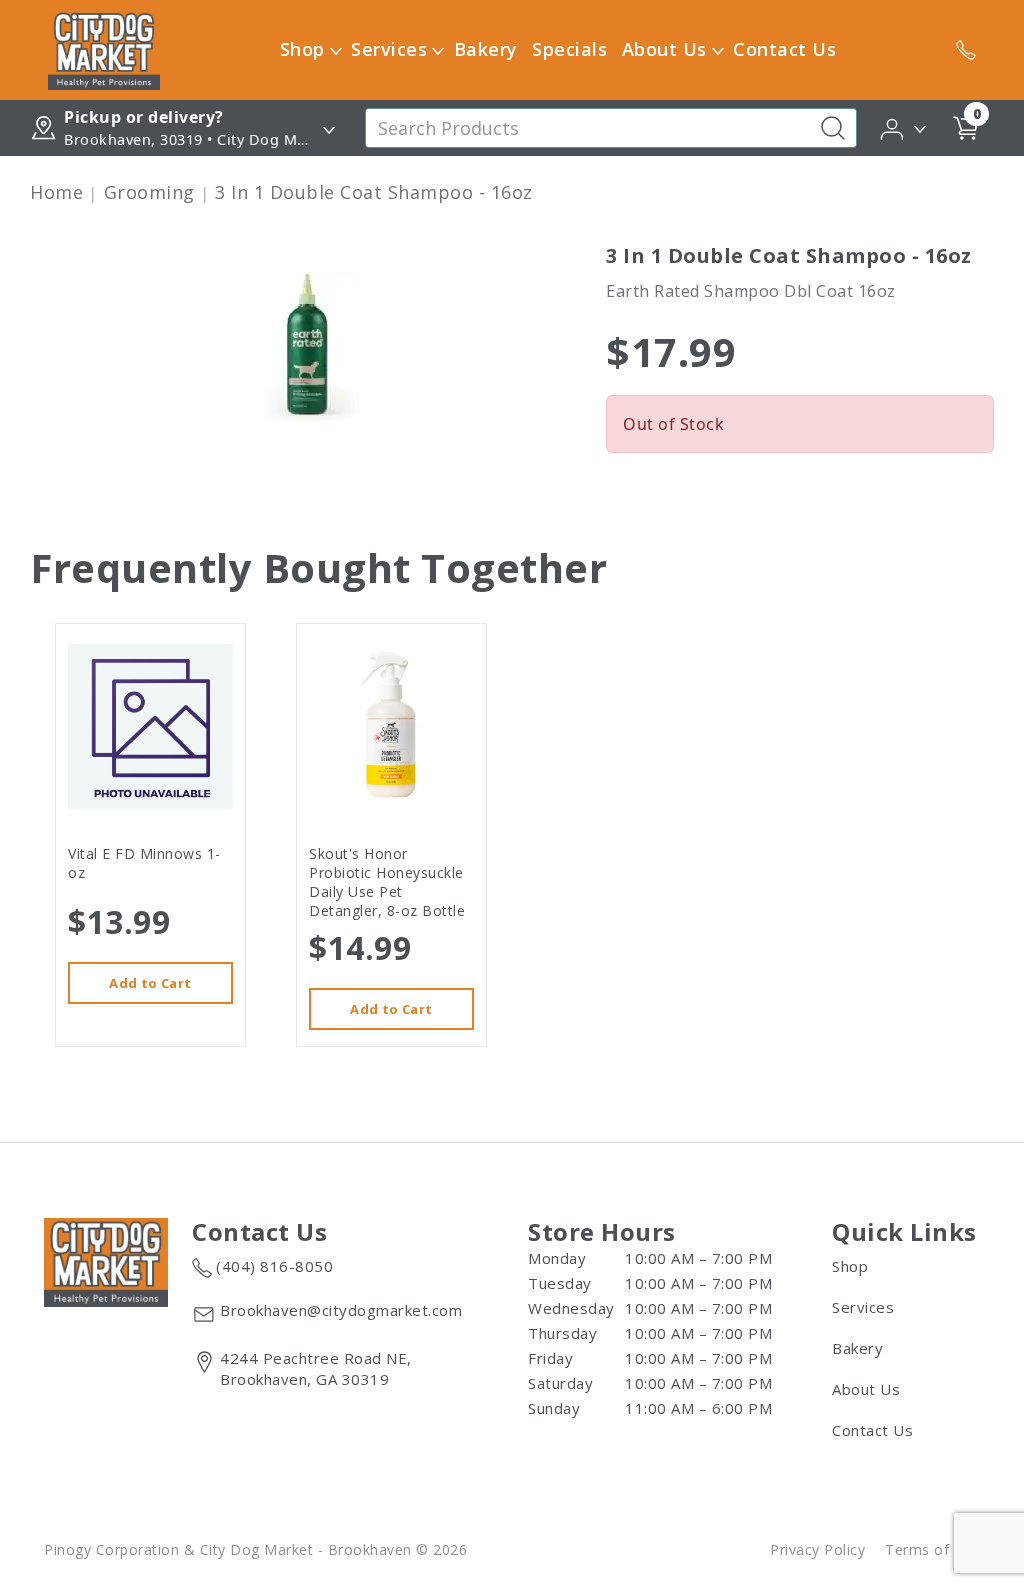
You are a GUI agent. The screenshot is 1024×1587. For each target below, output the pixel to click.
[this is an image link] (106, 1261)
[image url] (104, 48)
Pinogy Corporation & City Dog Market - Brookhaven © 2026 (255, 1549)
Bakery (486, 49)
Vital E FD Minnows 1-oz (144, 863)
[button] (904, 127)
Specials (569, 49)
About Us (664, 49)
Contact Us (784, 49)
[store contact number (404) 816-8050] (966, 50)
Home (56, 192)
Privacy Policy (817, 1549)
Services (389, 49)
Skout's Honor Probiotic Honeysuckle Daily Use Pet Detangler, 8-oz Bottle (387, 882)
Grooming (149, 192)
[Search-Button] (833, 128)
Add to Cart (150, 983)
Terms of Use (932, 1549)
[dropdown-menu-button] (336, 50)
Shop (302, 49)
